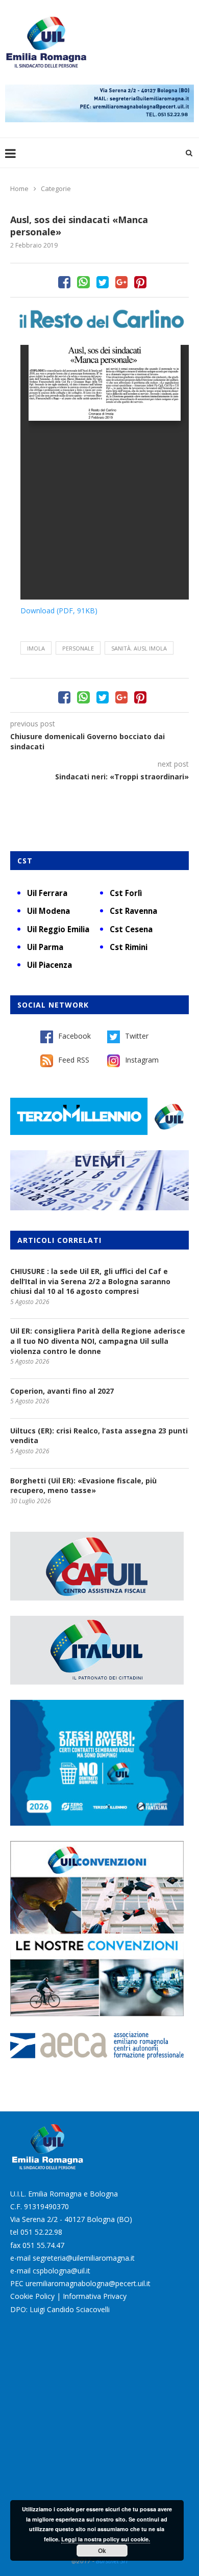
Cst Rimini (129, 947)
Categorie (56, 188)
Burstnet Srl (112, 2561)
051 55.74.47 (43, 2245)
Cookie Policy (32, 2296)
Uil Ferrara (47, 893)
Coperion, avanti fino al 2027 (62, 1391)
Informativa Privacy (95, 2296)
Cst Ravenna (133, 911)
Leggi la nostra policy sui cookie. (106, 2539)
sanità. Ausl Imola (139, 648)
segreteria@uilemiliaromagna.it (84, 2258)
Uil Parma (45, 947)
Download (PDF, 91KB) (59, 611)
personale (78, 648)
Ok (102, 2551)
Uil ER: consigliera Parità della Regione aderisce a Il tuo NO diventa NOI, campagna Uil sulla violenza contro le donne (98, 1341)
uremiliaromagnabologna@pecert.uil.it (88, 2283)
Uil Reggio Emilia (58, 929)
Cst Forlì (126, 893)
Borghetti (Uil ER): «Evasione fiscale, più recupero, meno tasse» (83, 1486)
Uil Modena (48, 911)
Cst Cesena (131, 929)
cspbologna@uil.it (61, 2271)
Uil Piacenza (49, 965)
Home (19, 188)
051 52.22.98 (41, 2232)
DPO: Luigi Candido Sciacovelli (60, 2309)
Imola (36, 648)
